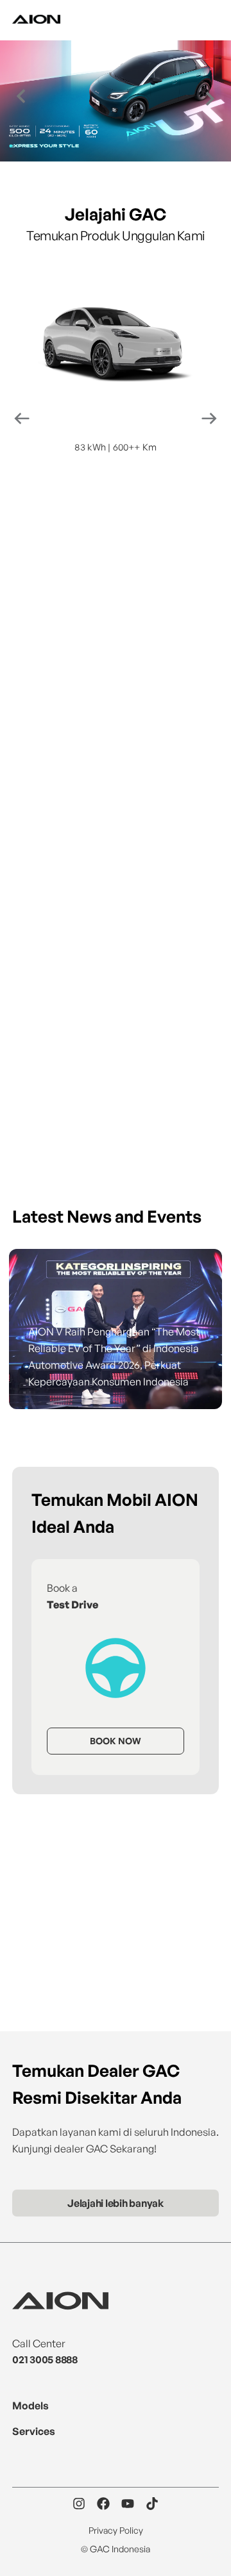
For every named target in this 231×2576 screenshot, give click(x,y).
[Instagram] (79, 2504)
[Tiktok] (152, 2504)
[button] (21, 96)
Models (30, 2406)
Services (34, 2431)
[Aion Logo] (36, 20)
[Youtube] (128, 2504)
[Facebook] (103, 2504)
